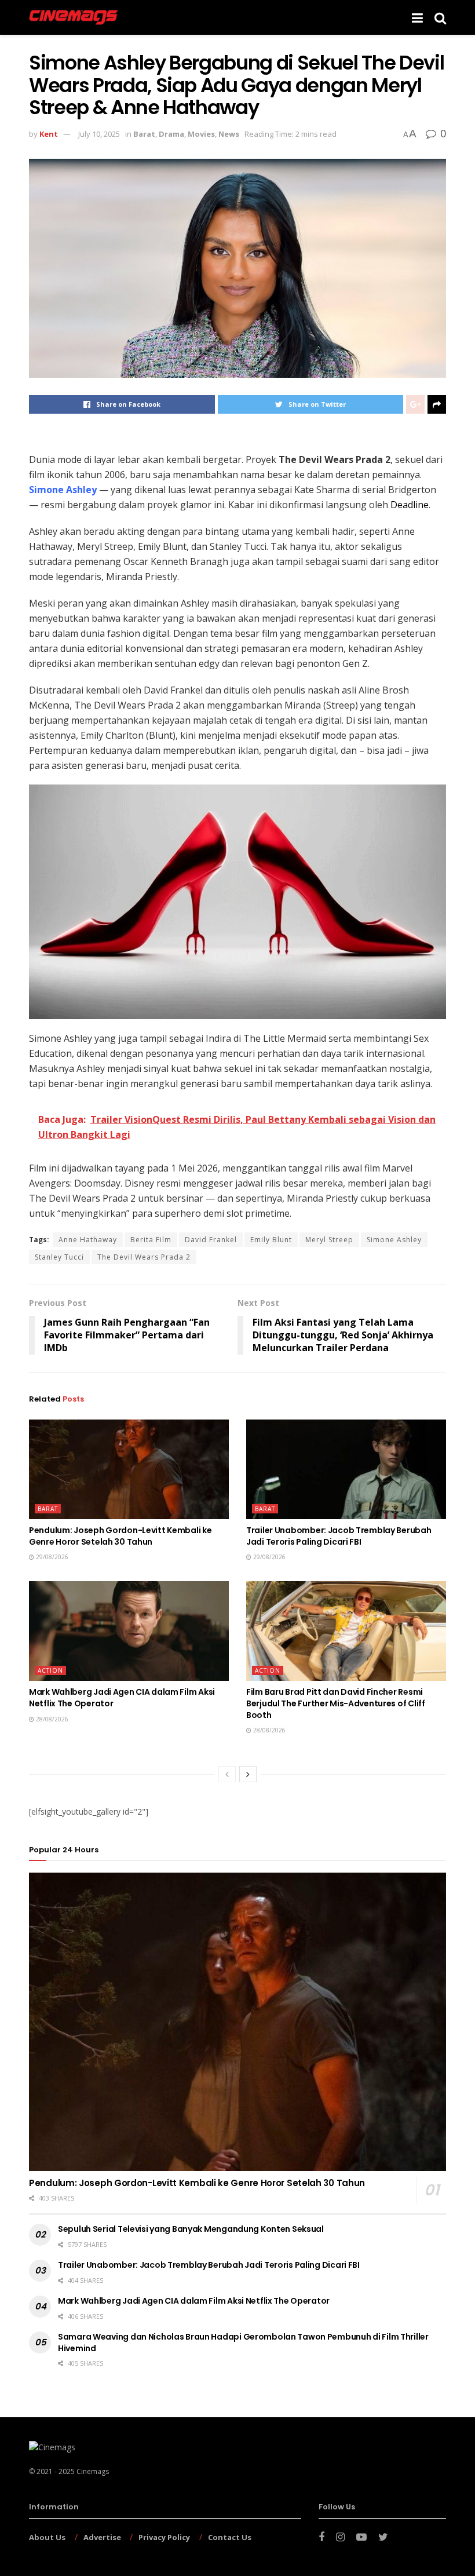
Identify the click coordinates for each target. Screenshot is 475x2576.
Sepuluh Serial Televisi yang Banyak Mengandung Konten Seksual (191, 2229)
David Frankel (211, 1240)
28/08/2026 (51, 1719)
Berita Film (151, 1240)
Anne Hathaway (88, 1240)
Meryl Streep (329, 1240)
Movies (201, 134)
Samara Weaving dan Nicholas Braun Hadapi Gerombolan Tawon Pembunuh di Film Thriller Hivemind (243, 2343)
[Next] (248, 1774)
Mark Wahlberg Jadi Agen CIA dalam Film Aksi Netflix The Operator (122, 1698)
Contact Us (230, 2537)
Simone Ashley (394, 1240)
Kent (49, 134)
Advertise (102, 2537)
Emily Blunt (271, 1240)
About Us (47, 2537)
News (229, 134)
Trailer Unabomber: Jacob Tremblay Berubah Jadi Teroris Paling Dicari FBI (339, 1536)
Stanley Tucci (59, 1257)
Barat (144, 134)
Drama (171, 134)
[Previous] (227, 1774)
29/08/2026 (51, 1557)
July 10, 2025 (99, 134)
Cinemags (93, 2471)
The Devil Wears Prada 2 (144, 1257)
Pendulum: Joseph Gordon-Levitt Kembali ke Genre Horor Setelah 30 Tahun (120, 1536)
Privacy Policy (164, 2537)
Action (50, 1670)
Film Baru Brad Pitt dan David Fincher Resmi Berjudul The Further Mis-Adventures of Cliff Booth (336, 1703)
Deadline (410, 505)
